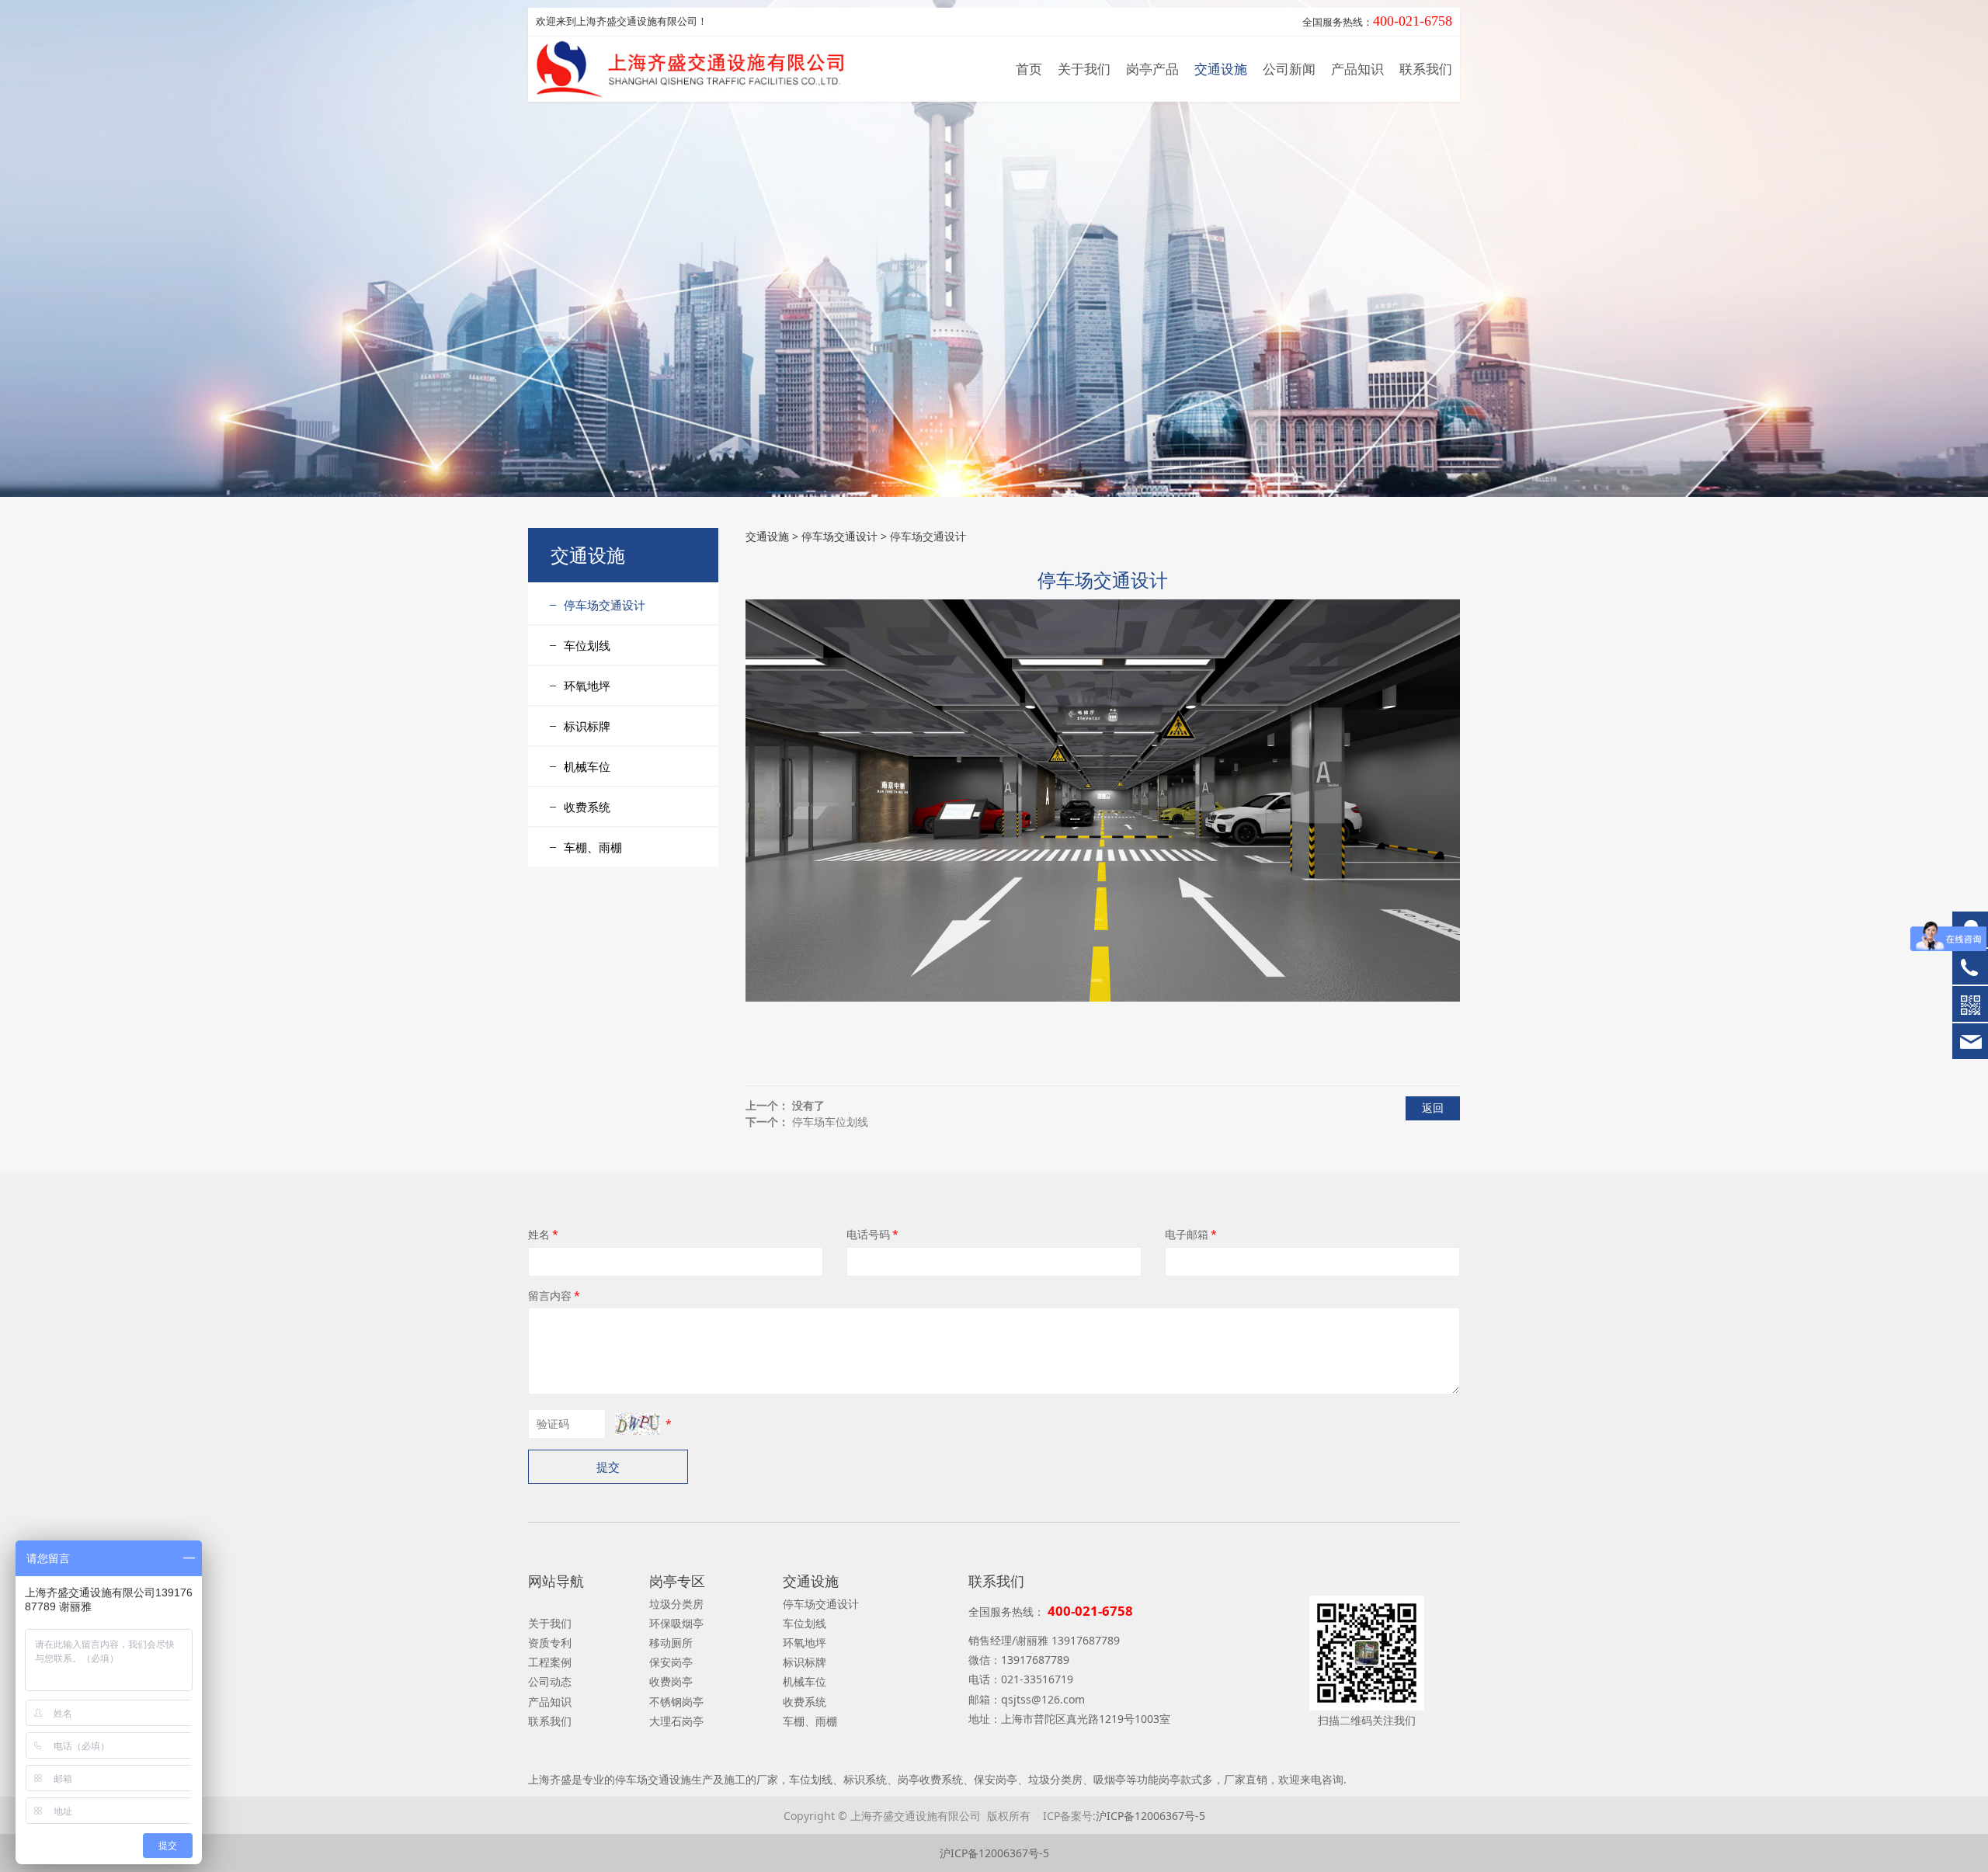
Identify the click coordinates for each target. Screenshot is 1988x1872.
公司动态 (550, 1681)
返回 (1433, 1108)
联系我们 (1426, 69)
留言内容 (554, 1295)
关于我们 (1084, 69)
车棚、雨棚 (593, 847)
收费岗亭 (671, 1681)
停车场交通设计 (605, 605)
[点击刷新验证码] (638, 1424)
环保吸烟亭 (676, 1623)
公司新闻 (1289, 69)
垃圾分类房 (676, 1604)
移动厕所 (671, 1643)
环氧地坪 (587, 686)
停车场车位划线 (830, 1122)
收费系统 (587, 807)
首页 (1029, 69)
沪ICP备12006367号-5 (1150, 1816)
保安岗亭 (671, 1662)
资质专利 (550, 1643)
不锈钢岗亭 (676, 1702)
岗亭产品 (1152, 69)
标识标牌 (587, 726)
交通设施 (1221, 69)
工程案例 (550, 1662)
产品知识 (1357, 69)
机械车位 (587, 766)
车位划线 (587, 645)
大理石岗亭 (676, 1721)
